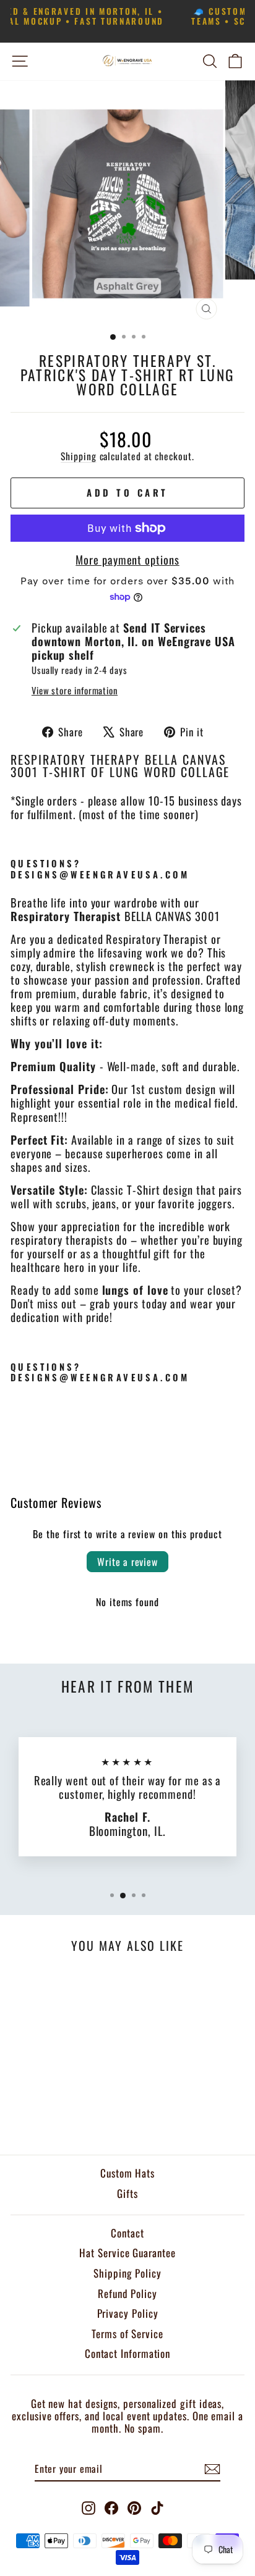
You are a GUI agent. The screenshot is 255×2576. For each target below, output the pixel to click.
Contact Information (127, 2353)
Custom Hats (127, 2173)
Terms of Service (127, 2334)
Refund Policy (127, 2293)
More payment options (127, 560)
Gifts (127, 2193)
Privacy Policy (128, 2313)
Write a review (127, 1562)
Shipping (78, 456)
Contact (127, 2233)
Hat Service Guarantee (127, 2253)
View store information (75, 691)
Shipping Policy (127, 2273)
